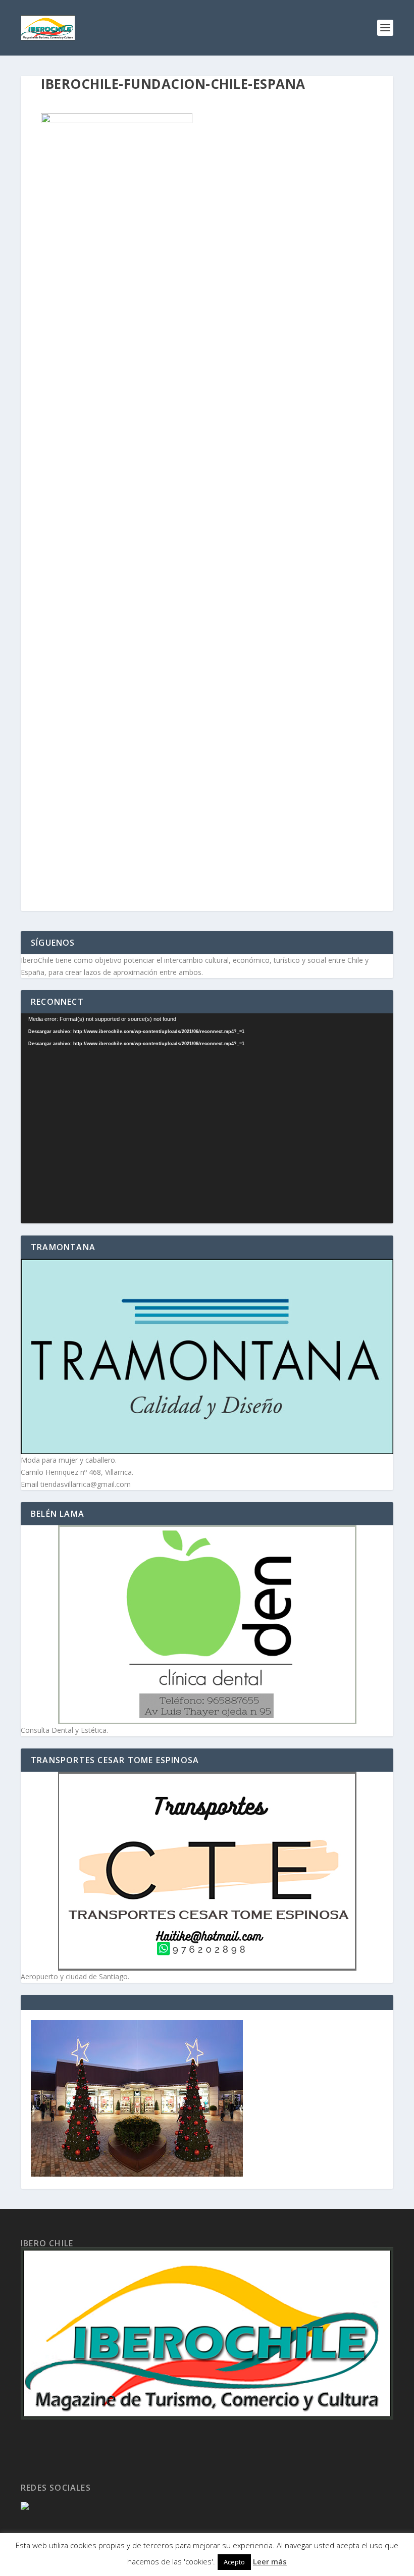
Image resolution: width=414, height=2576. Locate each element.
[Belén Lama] (207, 1625)
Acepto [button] (234, 2562)
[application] (207, 1118)
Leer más (270, 2561)
